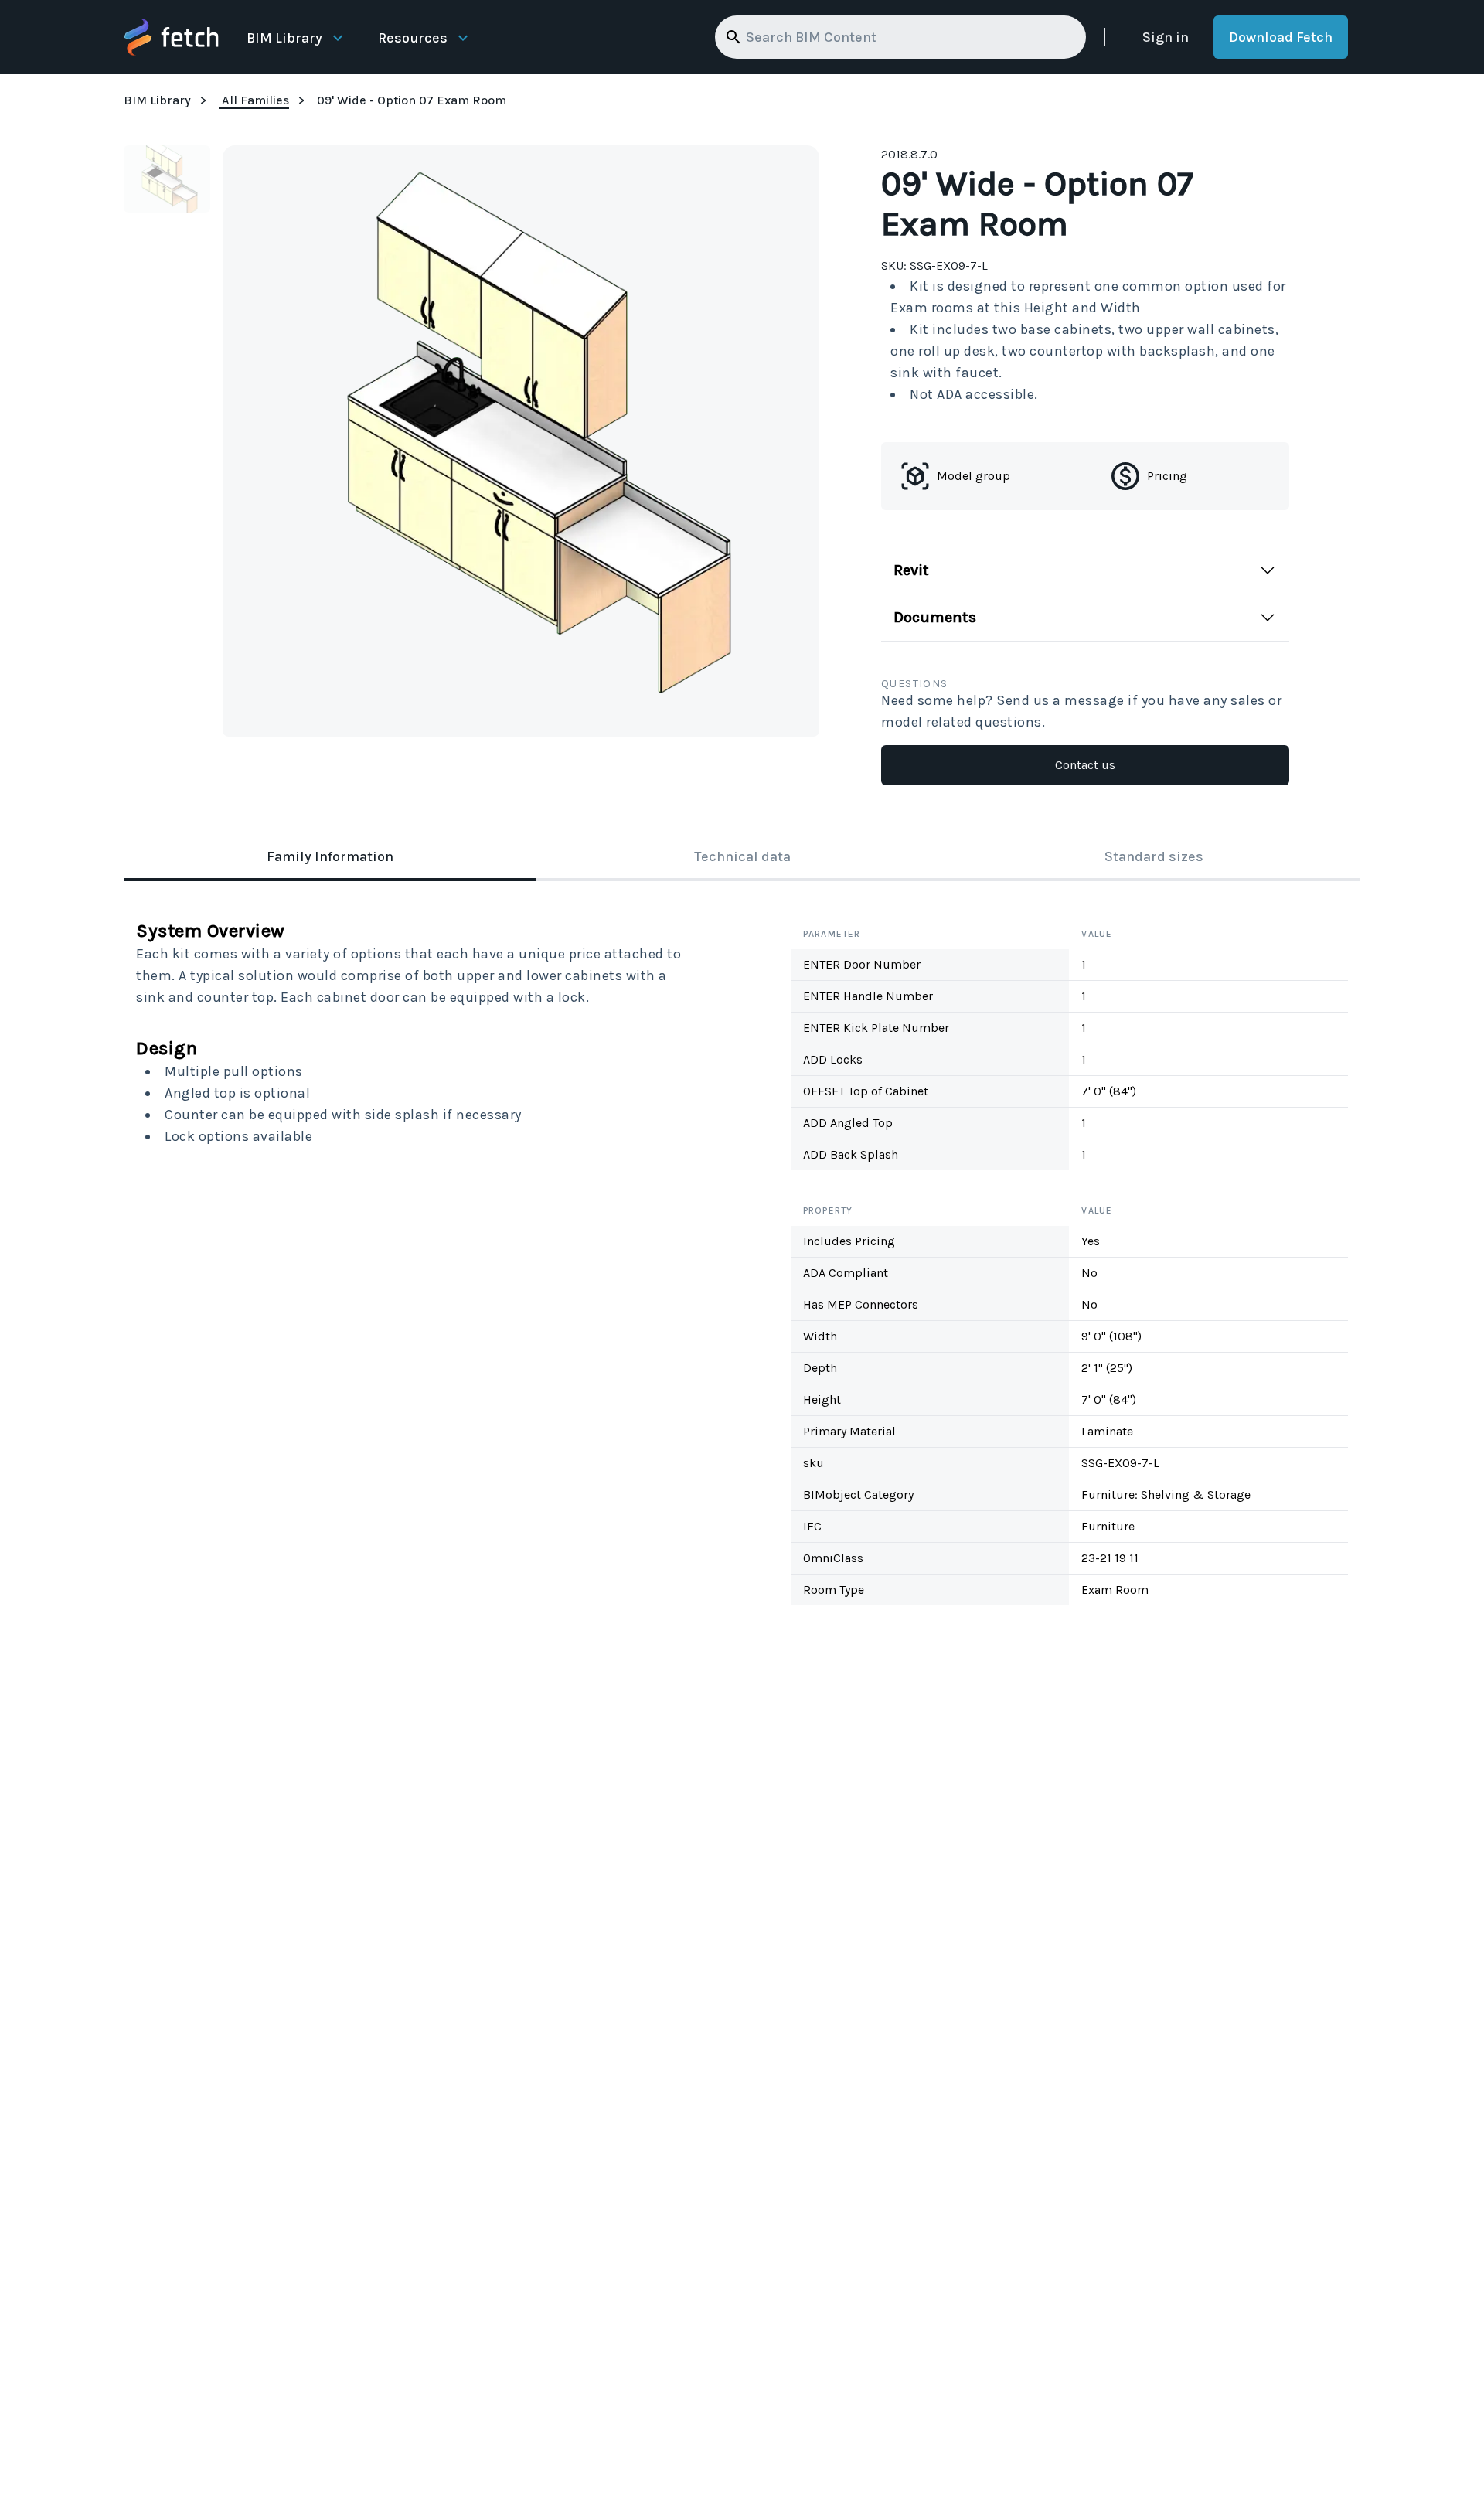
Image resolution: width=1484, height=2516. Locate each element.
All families (255, 100)
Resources (413, 38)
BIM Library (284, 38)
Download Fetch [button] (1281, 37)
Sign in (1166, 37)
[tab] (330, 858)
